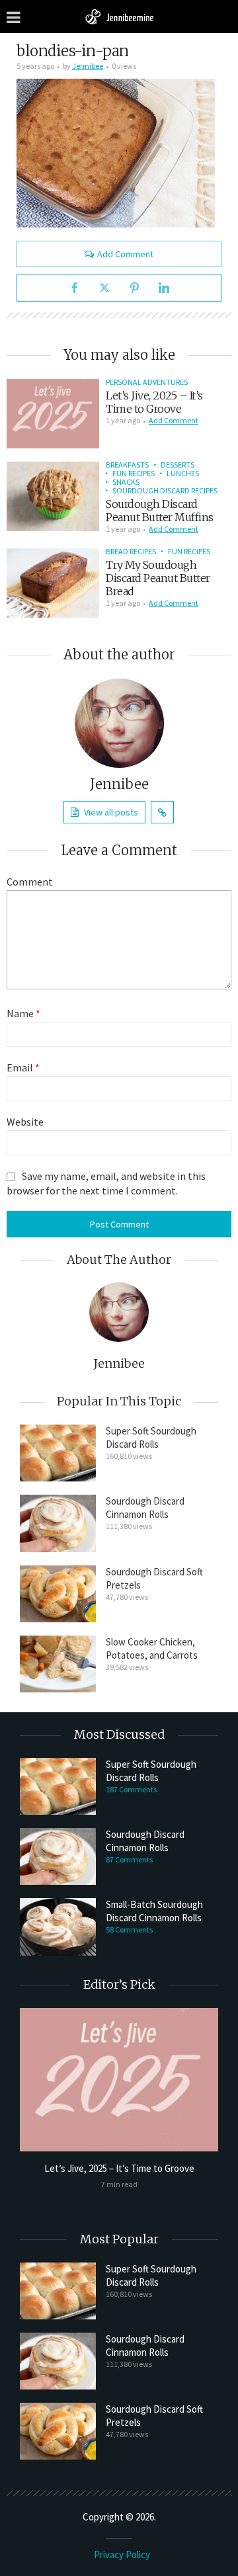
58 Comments (129, 1930)
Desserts (178, 465)
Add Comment (125, 254)
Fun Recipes (134, 473)
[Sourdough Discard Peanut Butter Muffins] (53, 496)
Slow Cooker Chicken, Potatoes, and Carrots (152, 1648)
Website (25, 1122)
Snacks (126, 482)
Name (23, 1013)
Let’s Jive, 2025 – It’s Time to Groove (154, 402)
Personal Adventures (147, 382)
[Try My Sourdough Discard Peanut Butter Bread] (53, 583)
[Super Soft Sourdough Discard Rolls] (58, 1453)
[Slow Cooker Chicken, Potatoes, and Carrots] (58, 1664)
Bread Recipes (131, 551)
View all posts (111, 812)
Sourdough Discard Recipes (165, 490)
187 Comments (131, 1789)
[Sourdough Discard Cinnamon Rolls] (58, 1523)
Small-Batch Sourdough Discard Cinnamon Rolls (154, 1911)
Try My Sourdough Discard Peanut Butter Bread (158, 578)
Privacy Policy (122, 2555)
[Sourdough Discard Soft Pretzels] (58, 1594)
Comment (30, 882)
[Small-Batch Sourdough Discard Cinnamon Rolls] (58, 1927)
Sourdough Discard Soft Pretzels (154, 1578)
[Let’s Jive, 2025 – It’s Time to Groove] (53, 414)
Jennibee (88, 66)
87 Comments (129, 1859)
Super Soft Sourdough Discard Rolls (151, 1437)
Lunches (183, 473)
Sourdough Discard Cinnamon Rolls (145, 1508)
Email (23, 1067)
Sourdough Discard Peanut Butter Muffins (160, 511)
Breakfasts (127, 465)
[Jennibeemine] (119, 16)
